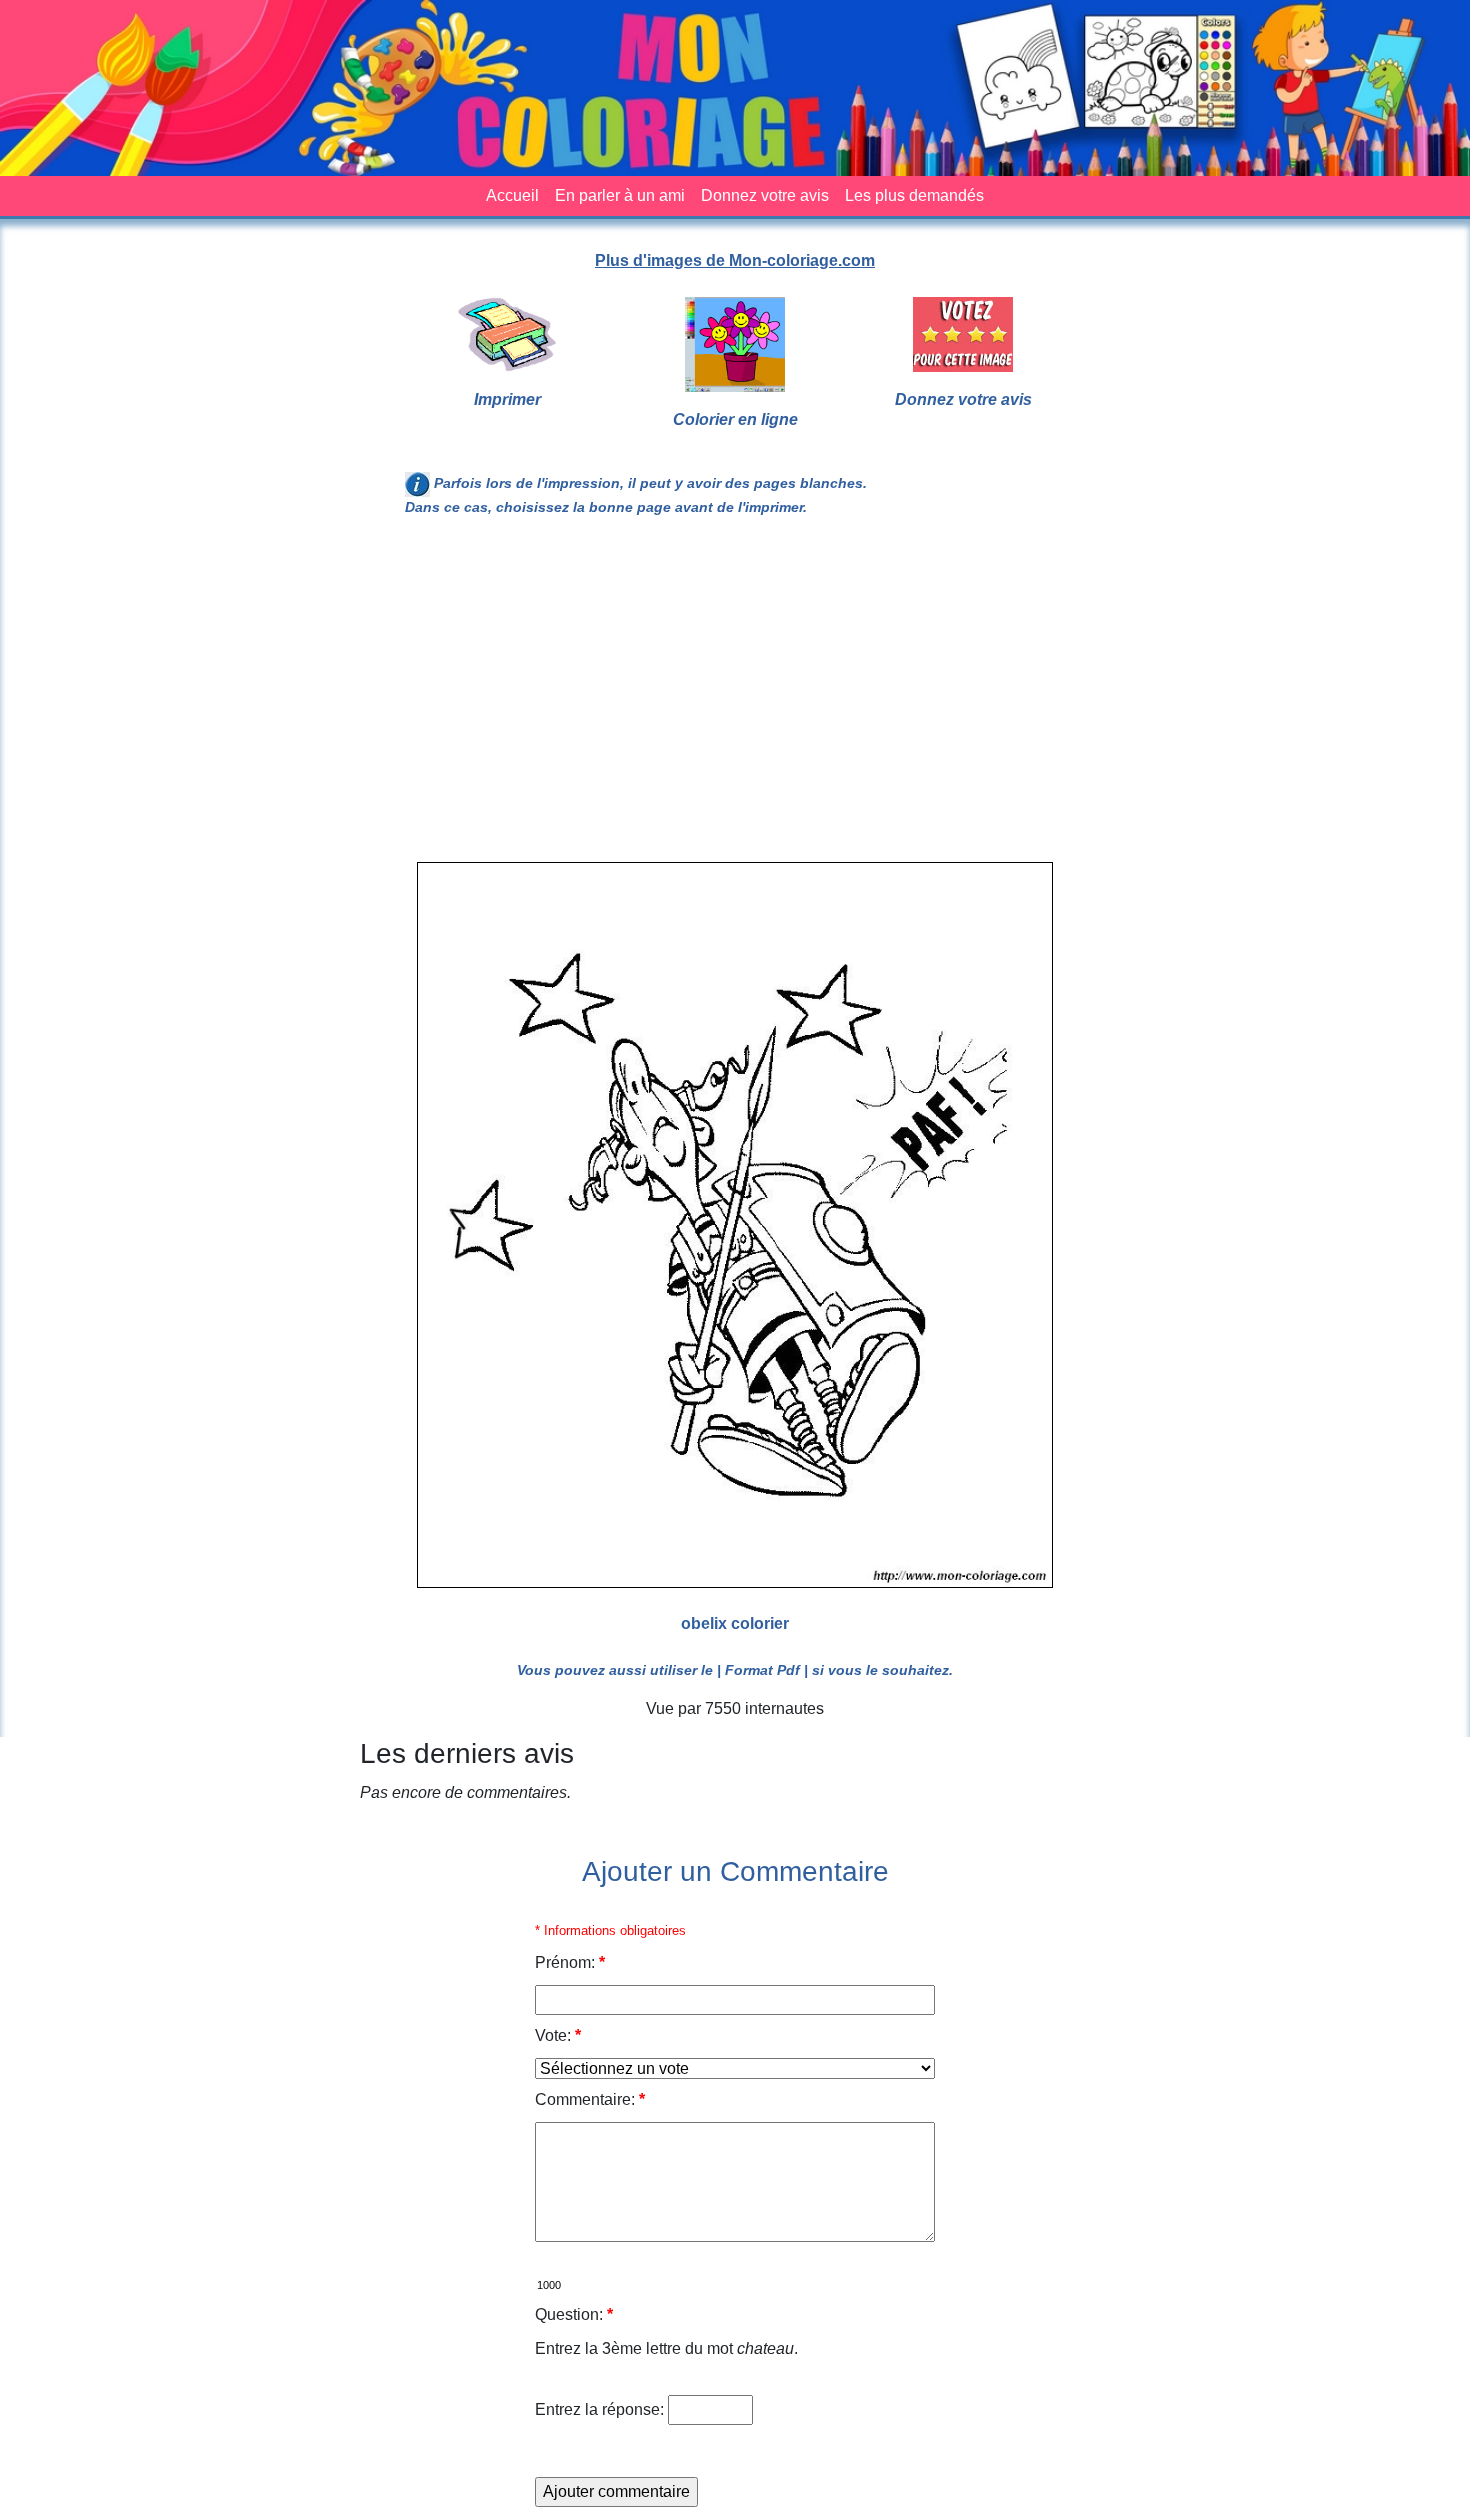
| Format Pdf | (762, 1670)
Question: (574, 2314)
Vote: (558, 2035)
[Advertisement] (735, 698)
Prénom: (570, 1962)
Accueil (512, 195)
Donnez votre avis (765, 195)
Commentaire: (590, 2099)
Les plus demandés (914, 195)
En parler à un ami (620, 195)
